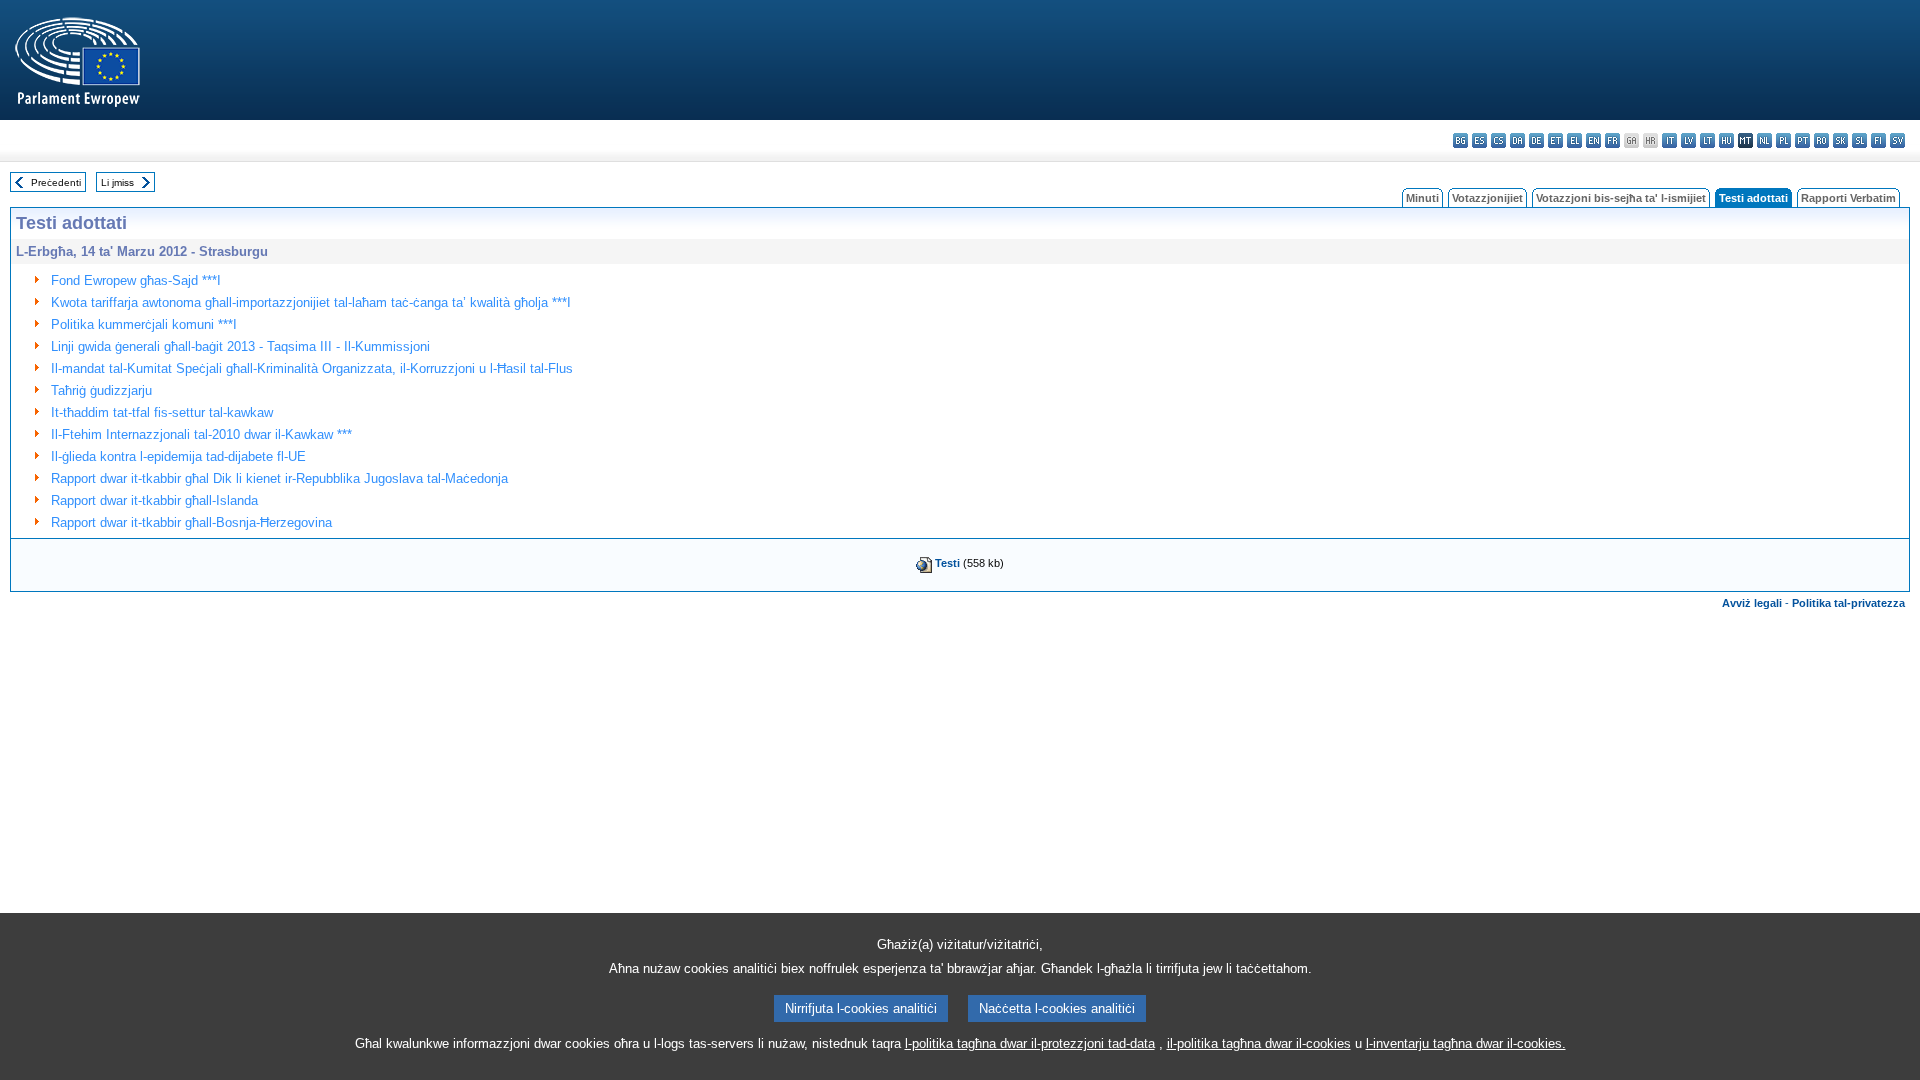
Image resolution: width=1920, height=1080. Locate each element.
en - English (1593, 140)
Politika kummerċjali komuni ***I (144, 324)
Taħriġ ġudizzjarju (101, 390)
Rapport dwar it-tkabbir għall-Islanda (154, 500)
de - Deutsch (1536, 140)
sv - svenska (1897, 140)
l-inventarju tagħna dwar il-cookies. (1466, 1043)
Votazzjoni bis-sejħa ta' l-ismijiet (1621, 198)
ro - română (1821, 140)
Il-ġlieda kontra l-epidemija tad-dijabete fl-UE (178, 456)
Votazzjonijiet (1487, 198)
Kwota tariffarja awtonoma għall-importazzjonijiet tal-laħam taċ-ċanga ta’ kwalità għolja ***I (311, 302)
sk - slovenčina (1840, 140)
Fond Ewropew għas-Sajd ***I (136, 280)
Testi (947, 563)
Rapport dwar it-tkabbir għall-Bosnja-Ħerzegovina (191, 522)
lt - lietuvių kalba (1707, 140)
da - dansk (1517, 140)
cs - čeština (1498, 140)
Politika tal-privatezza (1848, 603)
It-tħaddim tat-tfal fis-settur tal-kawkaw (162, 412)
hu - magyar (1726, 140)
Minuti (1422, 198)
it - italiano (1669, 140)
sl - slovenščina (1859, 140)
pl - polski (1783, 140)
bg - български (1460, 140)
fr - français (1612, 140)
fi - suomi (1878, 140)
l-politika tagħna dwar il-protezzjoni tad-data (1030, 1043)
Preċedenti (56, 182)
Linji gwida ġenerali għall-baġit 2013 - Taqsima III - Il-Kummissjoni (240, 346)
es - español (1479, 140)
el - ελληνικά (1574, 140)
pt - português (1802, 140)
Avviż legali (1752, 603)
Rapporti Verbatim (1848, 198)
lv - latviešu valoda (1688, 140)
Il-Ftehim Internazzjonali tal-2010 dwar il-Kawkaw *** (201, 434)
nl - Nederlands (1764, 140)
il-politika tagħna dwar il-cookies (1259, 1043)
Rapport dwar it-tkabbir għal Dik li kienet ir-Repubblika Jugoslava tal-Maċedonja (279, 478)
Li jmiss (117, 182)
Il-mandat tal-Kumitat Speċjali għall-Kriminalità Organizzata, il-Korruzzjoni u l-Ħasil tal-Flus (312, 368)
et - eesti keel (1555, 140)
